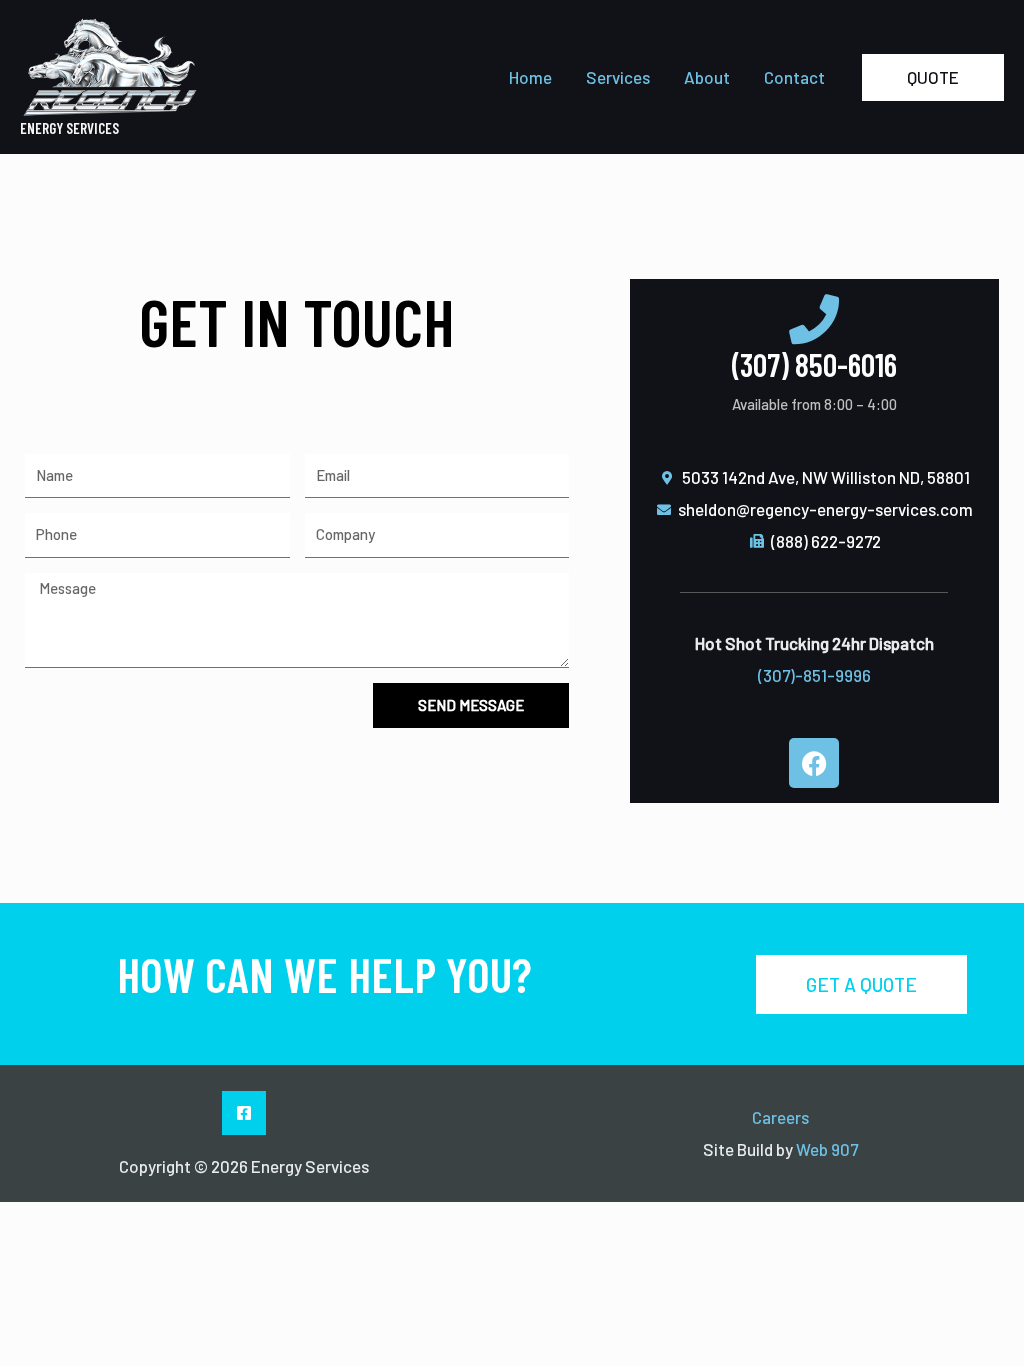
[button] (933, 77)
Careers (780, 1117)
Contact (794, 77)
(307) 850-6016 (814, 364)
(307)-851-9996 (814, 675)
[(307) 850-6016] (814, 319)
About (707, 77)
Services (618, 77)
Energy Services (69, 128)
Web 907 (827, 1149)
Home (530, 77)
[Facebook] (244, 1113)
